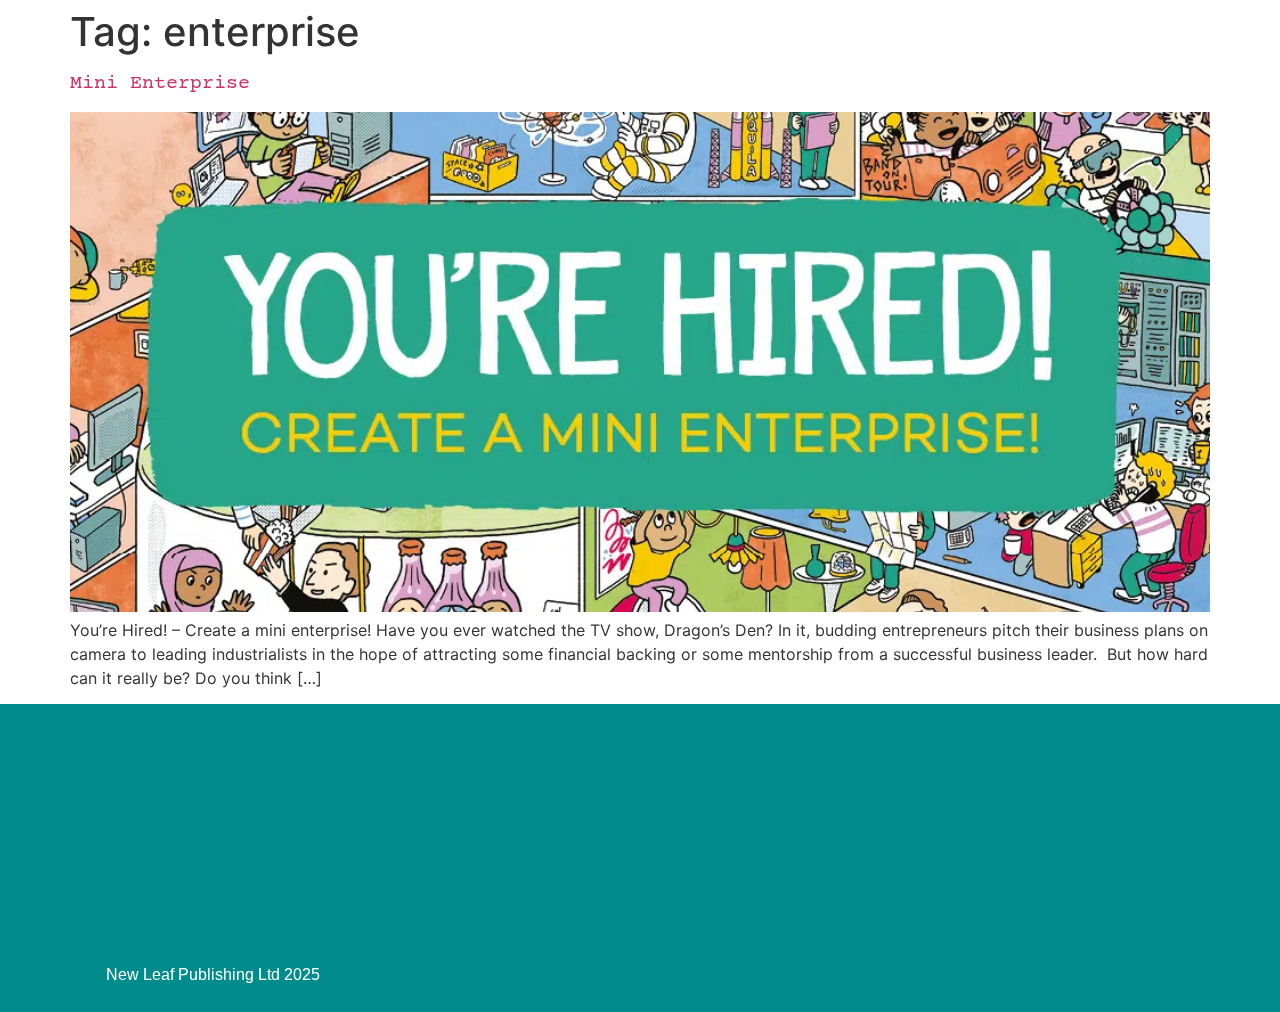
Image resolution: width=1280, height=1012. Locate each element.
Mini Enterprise (160, 83)
